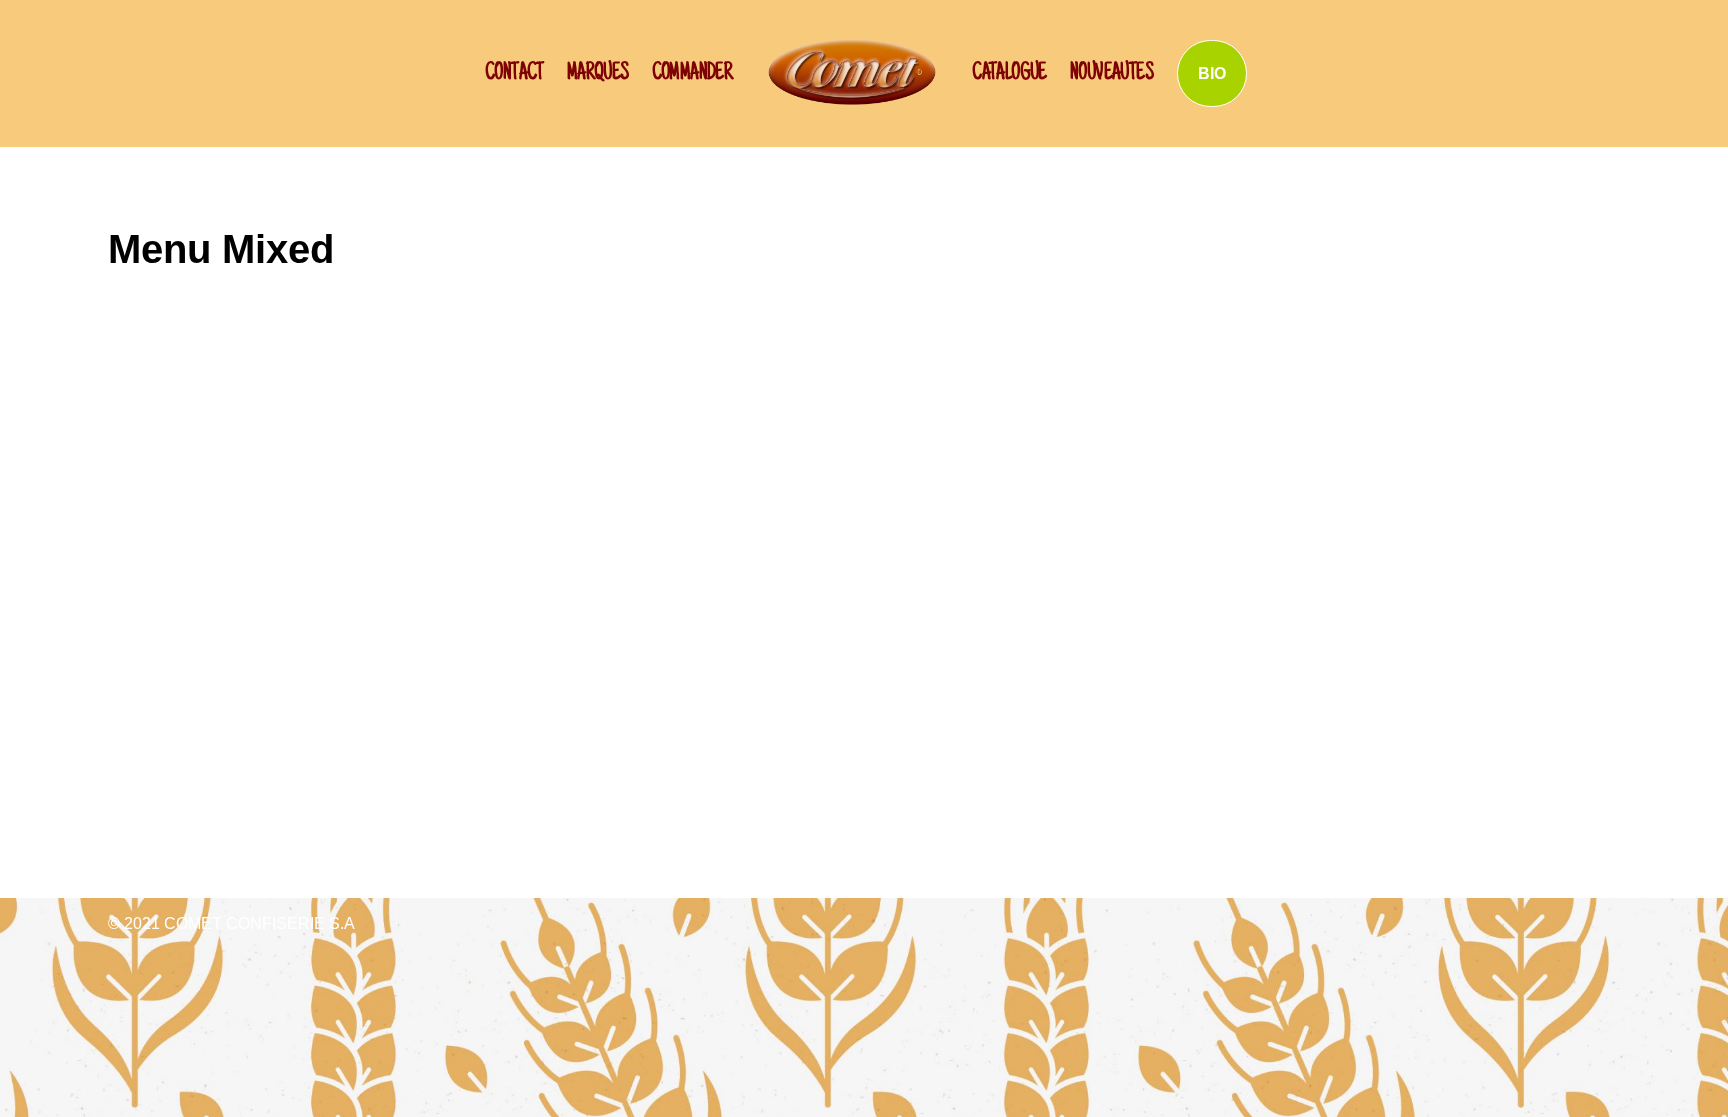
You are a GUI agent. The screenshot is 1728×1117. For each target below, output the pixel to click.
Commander (692, 74)
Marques (598, 74)
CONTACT (514, 74)
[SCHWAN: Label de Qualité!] (852, 71)
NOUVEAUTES (1111, 74)
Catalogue (1009, 74)
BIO (1212, 73)
